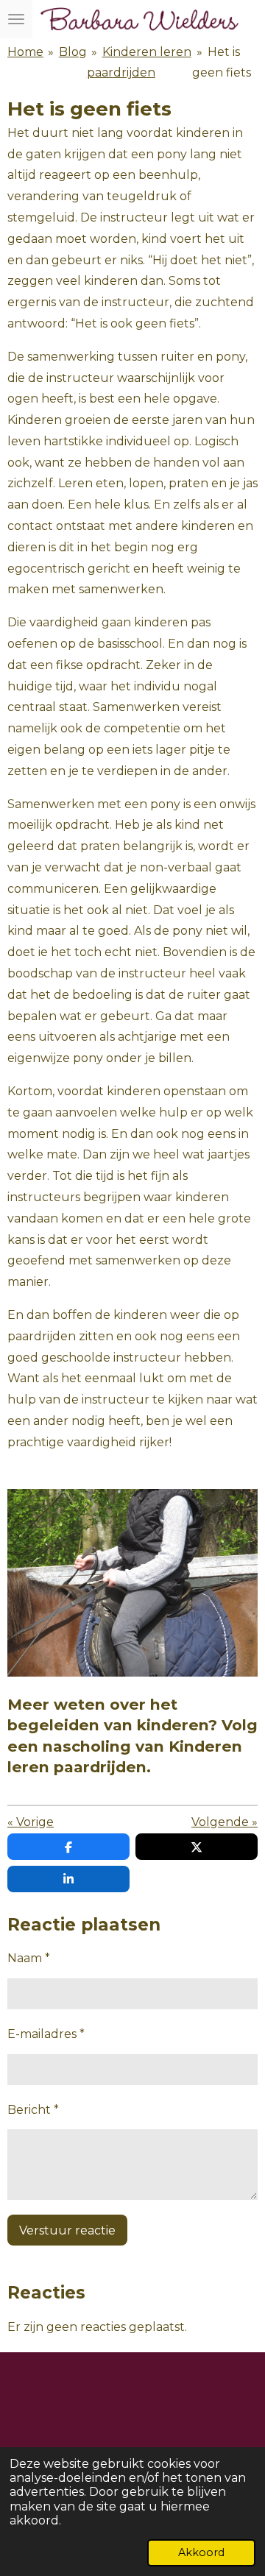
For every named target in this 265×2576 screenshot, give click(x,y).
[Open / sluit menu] (16, 19)
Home (25, 52)
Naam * (29, 1958)
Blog (73, 52)
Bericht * (33, 2110)
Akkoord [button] (201, 2552)
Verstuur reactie (67, 2230)
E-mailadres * (46, 2034)
